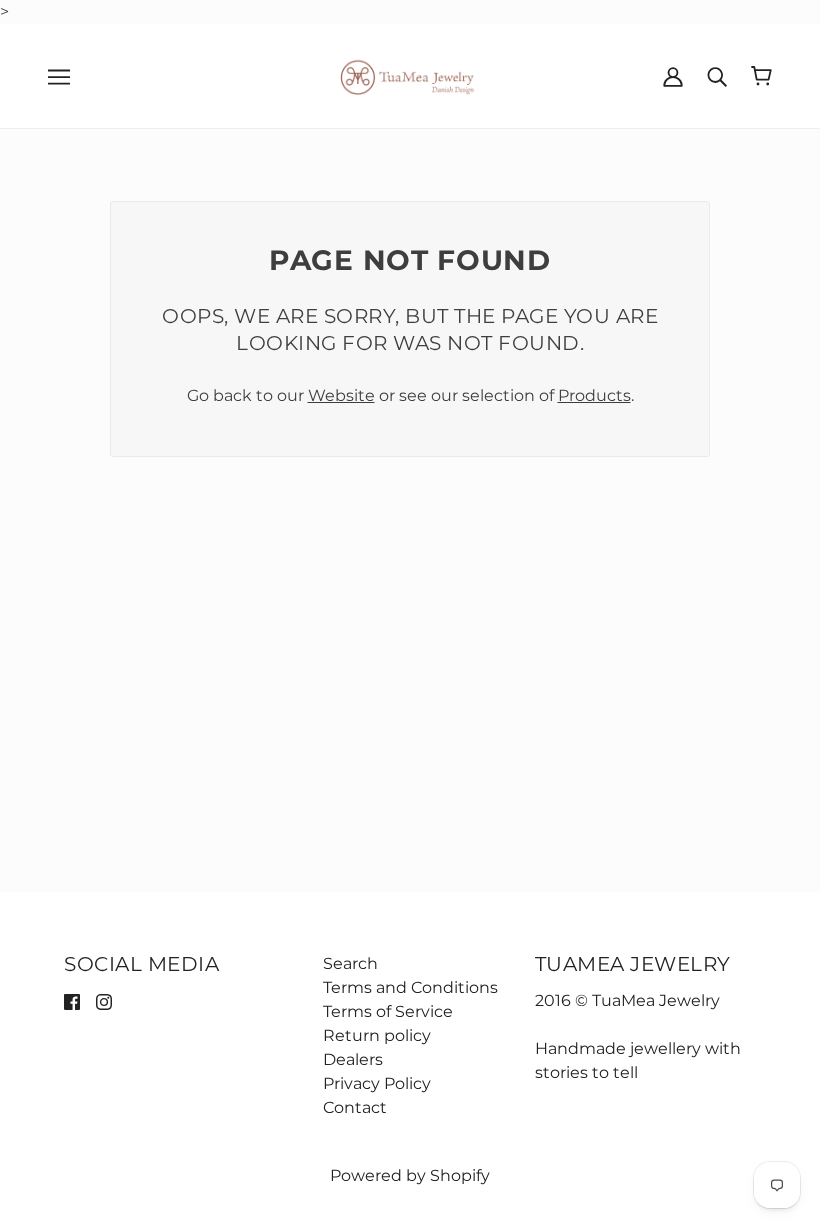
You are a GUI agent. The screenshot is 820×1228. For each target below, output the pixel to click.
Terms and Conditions (410, 987)
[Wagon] (761, 76)
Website (341, 395)
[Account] (673, 76)
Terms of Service (388, 1011)
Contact (355, 1107)
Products (594, 395)
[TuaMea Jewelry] (410, 74)
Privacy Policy (377, 1083)
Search (350, 963)
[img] (72, 1001)
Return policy (377, 1035)
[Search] (717, 76)
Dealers (353, 1059)
